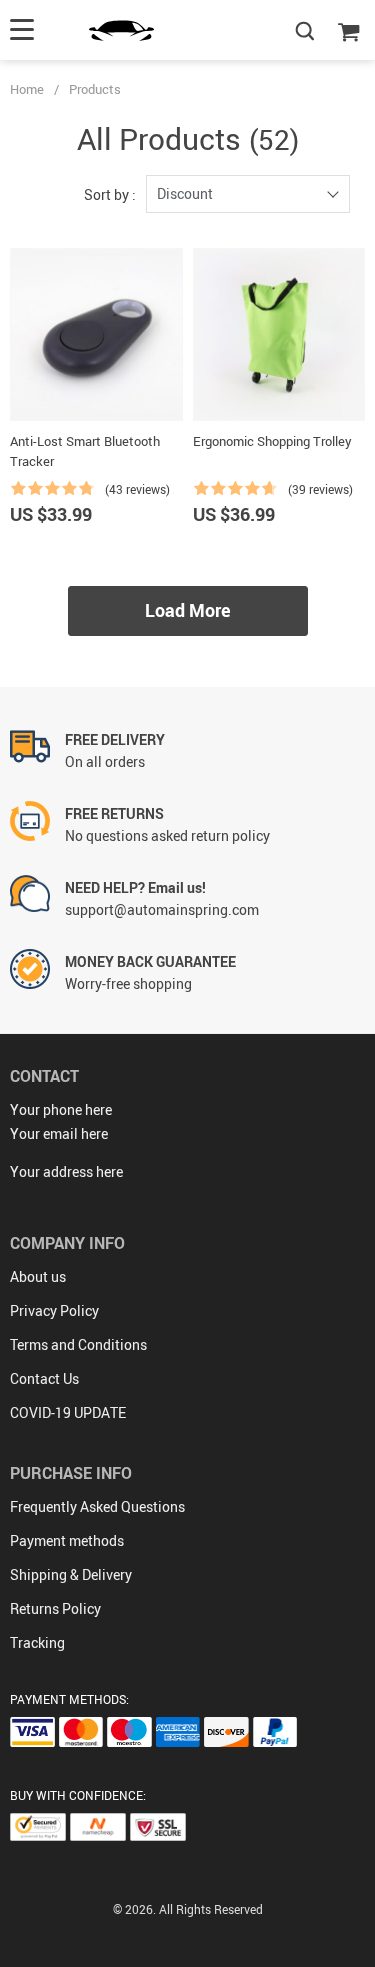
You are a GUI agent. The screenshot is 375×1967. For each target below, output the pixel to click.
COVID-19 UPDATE (68, 1412)
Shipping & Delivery (71, 1574)
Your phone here (61, 1109)
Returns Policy (55, 1608)
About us (38, 1276)
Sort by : (110, 194)
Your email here (59, 1133)
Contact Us (44, 1378)
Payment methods (67, 1540)
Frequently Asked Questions (97, 1506)
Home (27, 89)
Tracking (37, 1642)
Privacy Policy (54, 1310)
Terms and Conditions (78, 1344)
